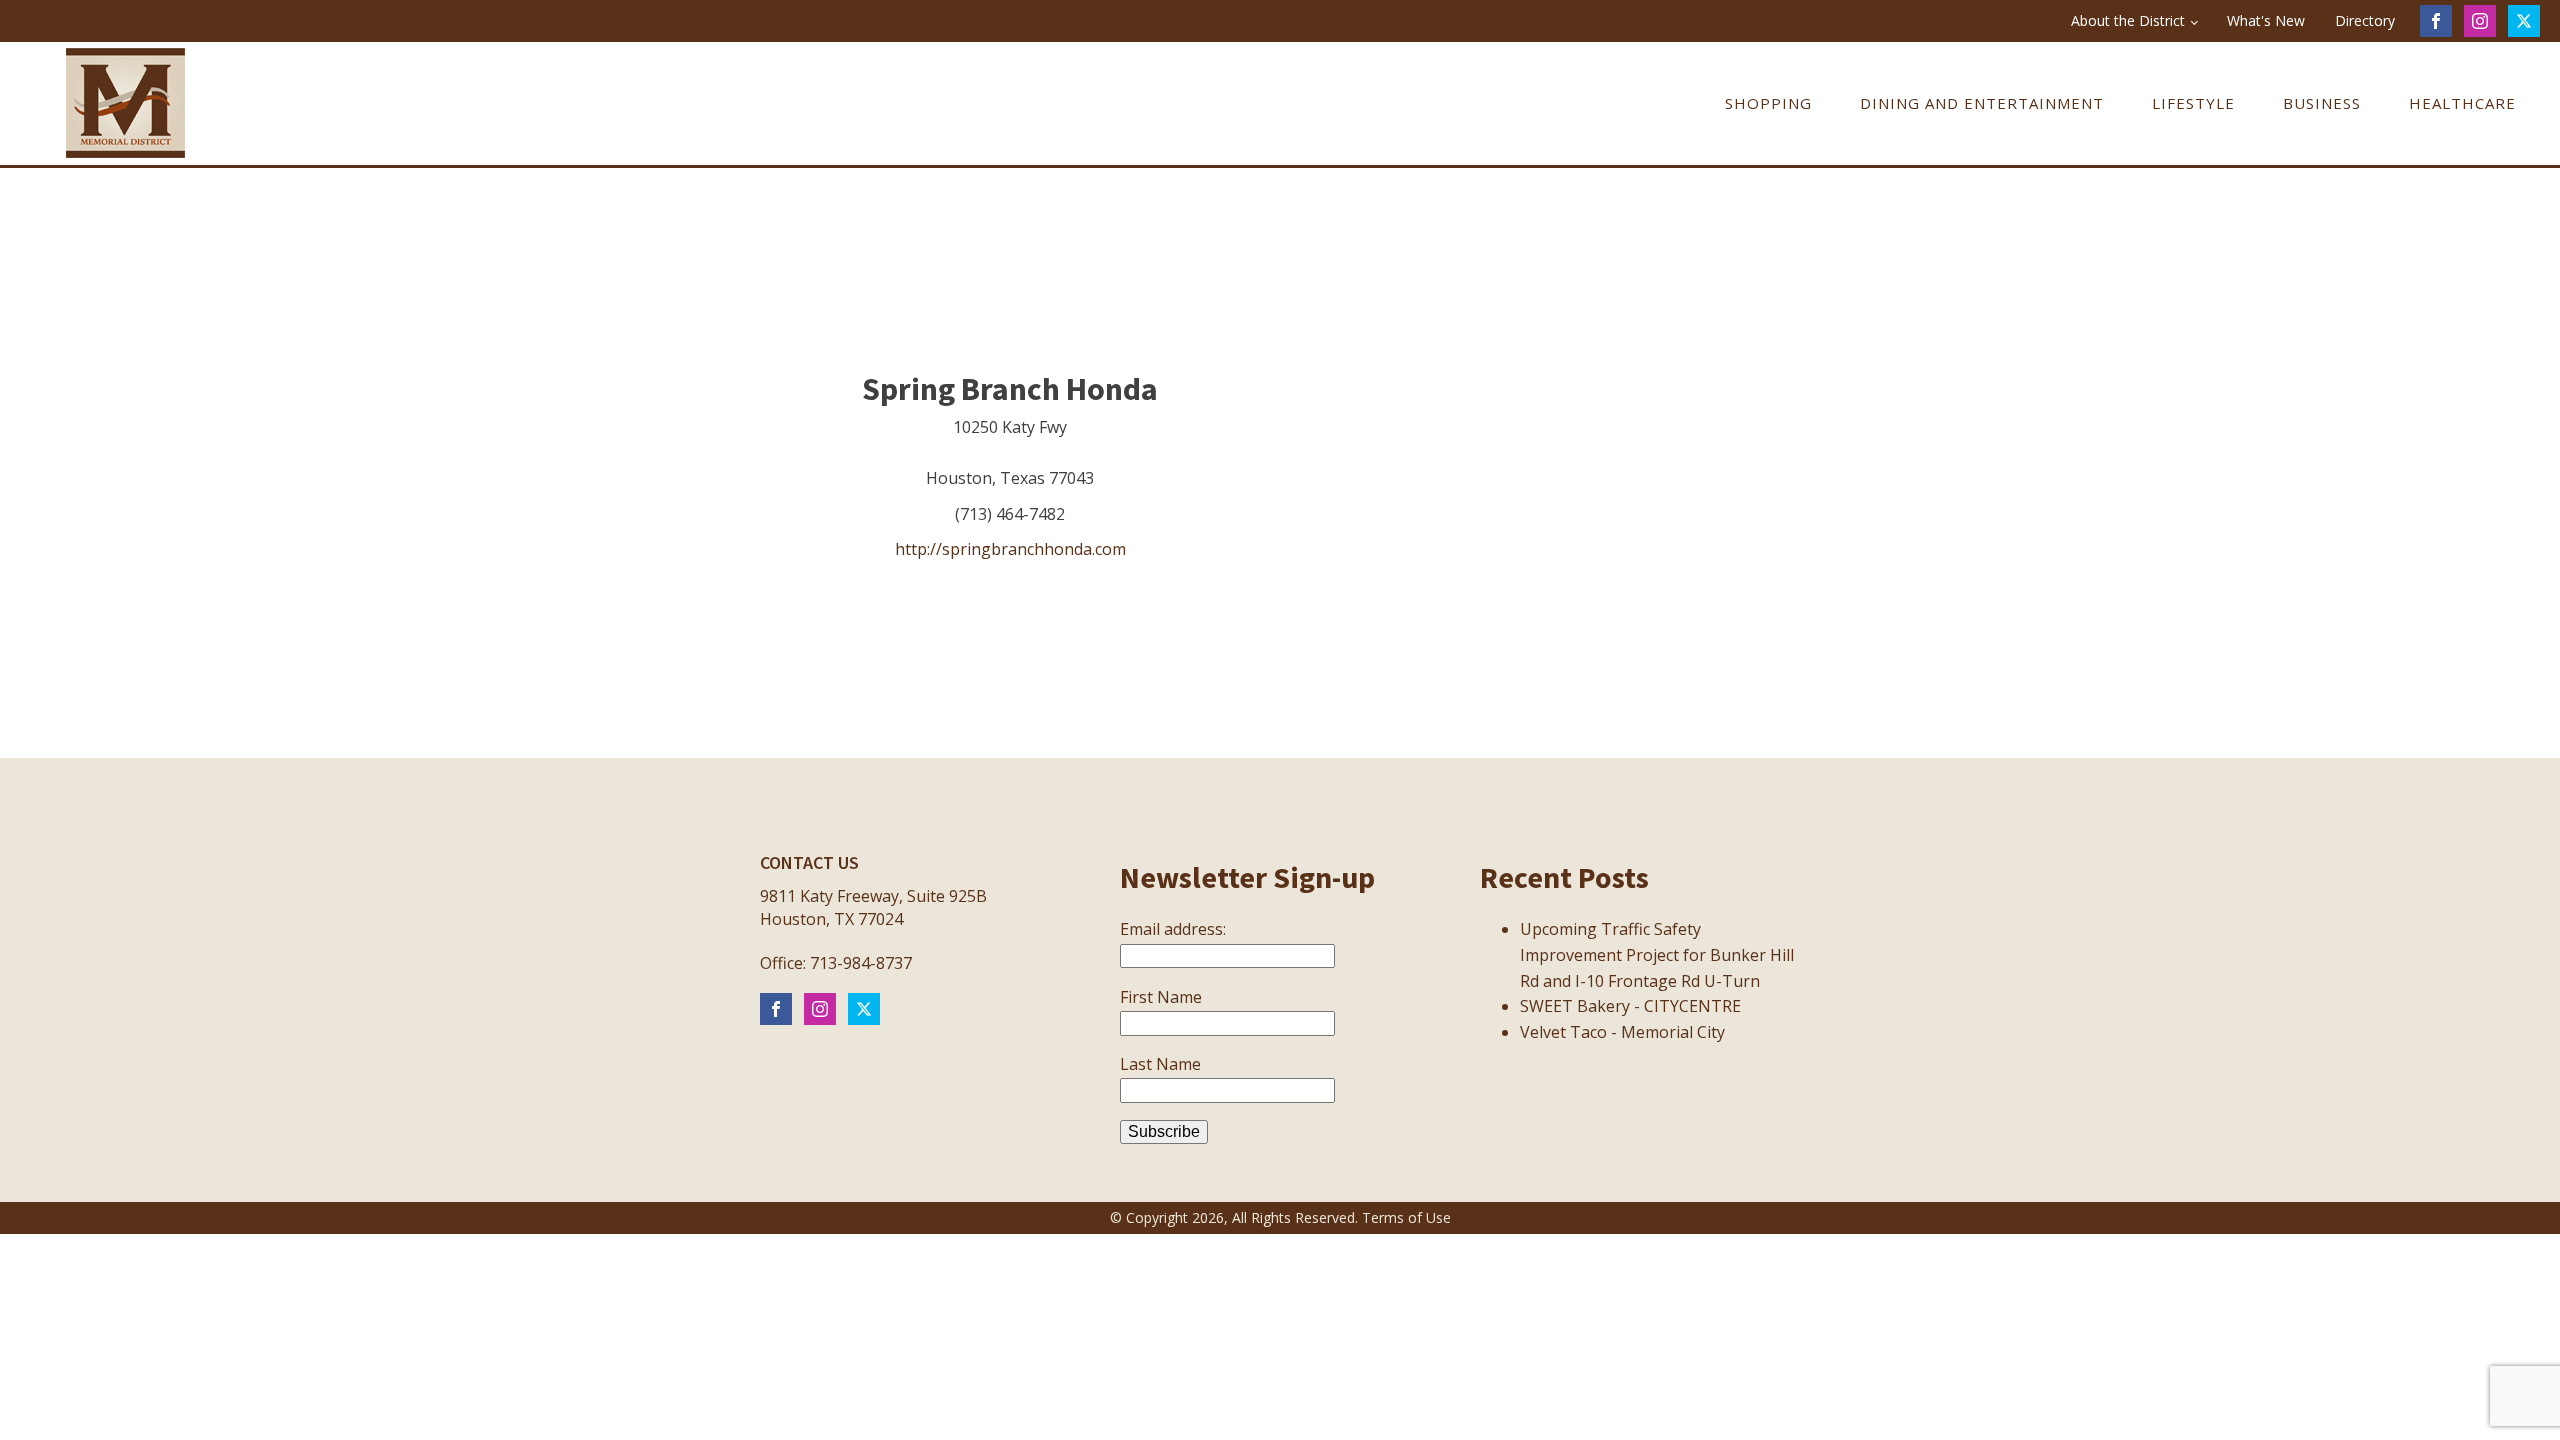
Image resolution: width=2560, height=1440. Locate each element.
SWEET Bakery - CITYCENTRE (1630, 1006)
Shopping (1768, 103)
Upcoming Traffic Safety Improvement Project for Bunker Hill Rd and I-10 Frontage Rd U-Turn (1657, 954)
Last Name (1160, 1064)
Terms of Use (1406, 1217)
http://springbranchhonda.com (1010, 549)
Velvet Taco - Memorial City (1622, 1032)
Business (2322, 103)
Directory (2365, 20)
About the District (2128, 20)
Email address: (1173, 929)
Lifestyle (2193, 103)
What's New (2266, 20)
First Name (1161, 997)
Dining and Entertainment (1982, 103)
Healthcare (2462, 103)
